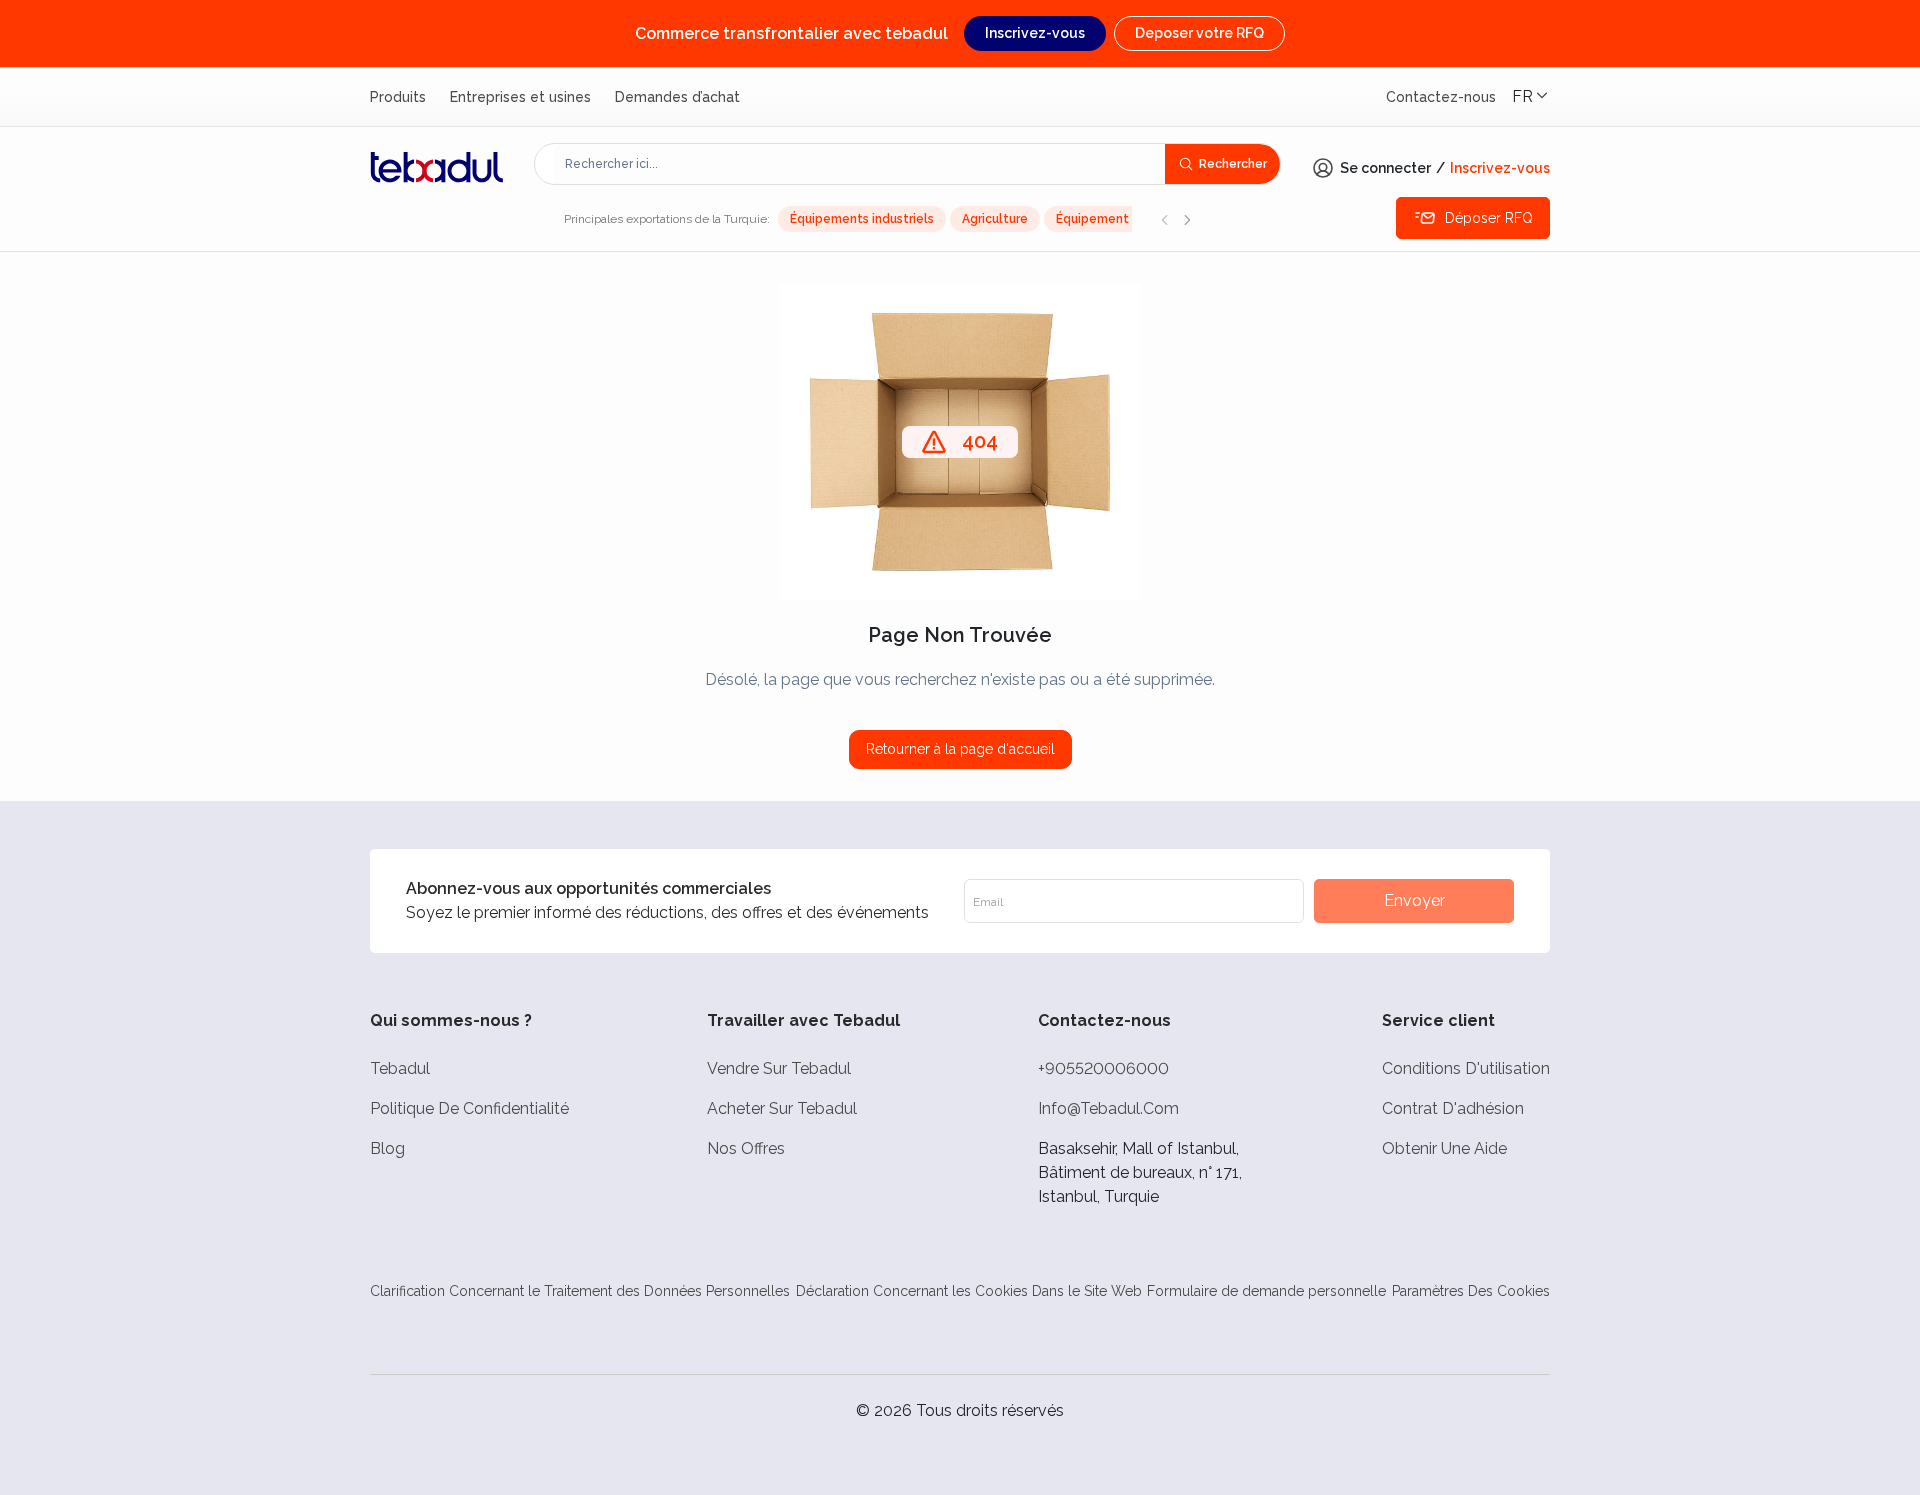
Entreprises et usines (520, 97)
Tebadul (400, 1068)
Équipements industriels (862, 219)
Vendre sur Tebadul (779, 1068)
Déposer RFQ (1489, 218)
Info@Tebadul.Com (1108, 1108)
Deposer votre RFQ (1199, 33)
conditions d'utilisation (1466, 1068)
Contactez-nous (1441, 97)
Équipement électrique (1125, 219)
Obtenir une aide (1444, 1148)
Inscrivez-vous (1035, 33)
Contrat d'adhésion (1453, 1108)
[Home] (437, 167)
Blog (387, 1148)
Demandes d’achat (677, 97)
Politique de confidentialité (469, 1108)
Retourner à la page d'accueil (960, 749)
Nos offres (746, 1148)
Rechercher (1233, 164)
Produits (398, 97)
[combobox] (860, 164)
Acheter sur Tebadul (782, 1108)
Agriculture (995, 219)
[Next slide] (1187, 219)
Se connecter (1385, 168)
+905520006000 (1103, 1068)
